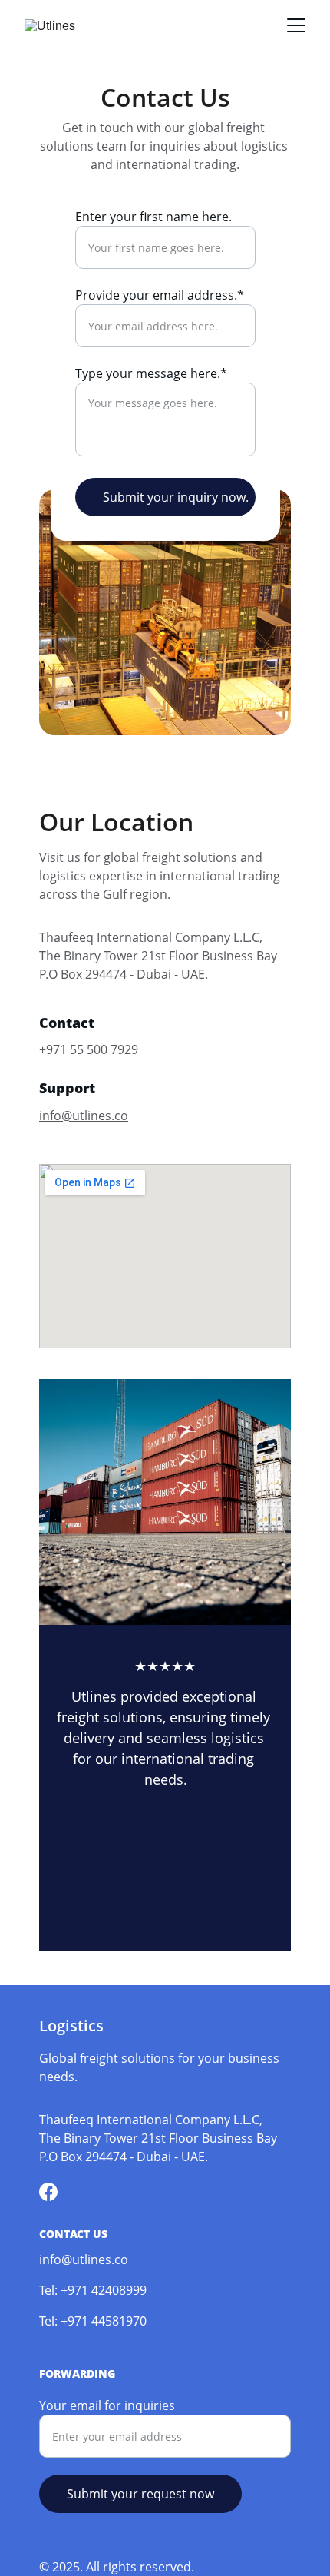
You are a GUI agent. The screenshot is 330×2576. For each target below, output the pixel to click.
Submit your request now (140, 2494)
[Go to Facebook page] (48, 2192)
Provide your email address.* (160, 295)
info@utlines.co (84, 1116)
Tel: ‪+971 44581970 (93, 2321)
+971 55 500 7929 (89, 1049)
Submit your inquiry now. (176, 497)
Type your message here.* (151, 373)
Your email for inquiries (107, 2405)
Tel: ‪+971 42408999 (93, 2290)
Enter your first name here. (153, 217)
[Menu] (296, 25)
